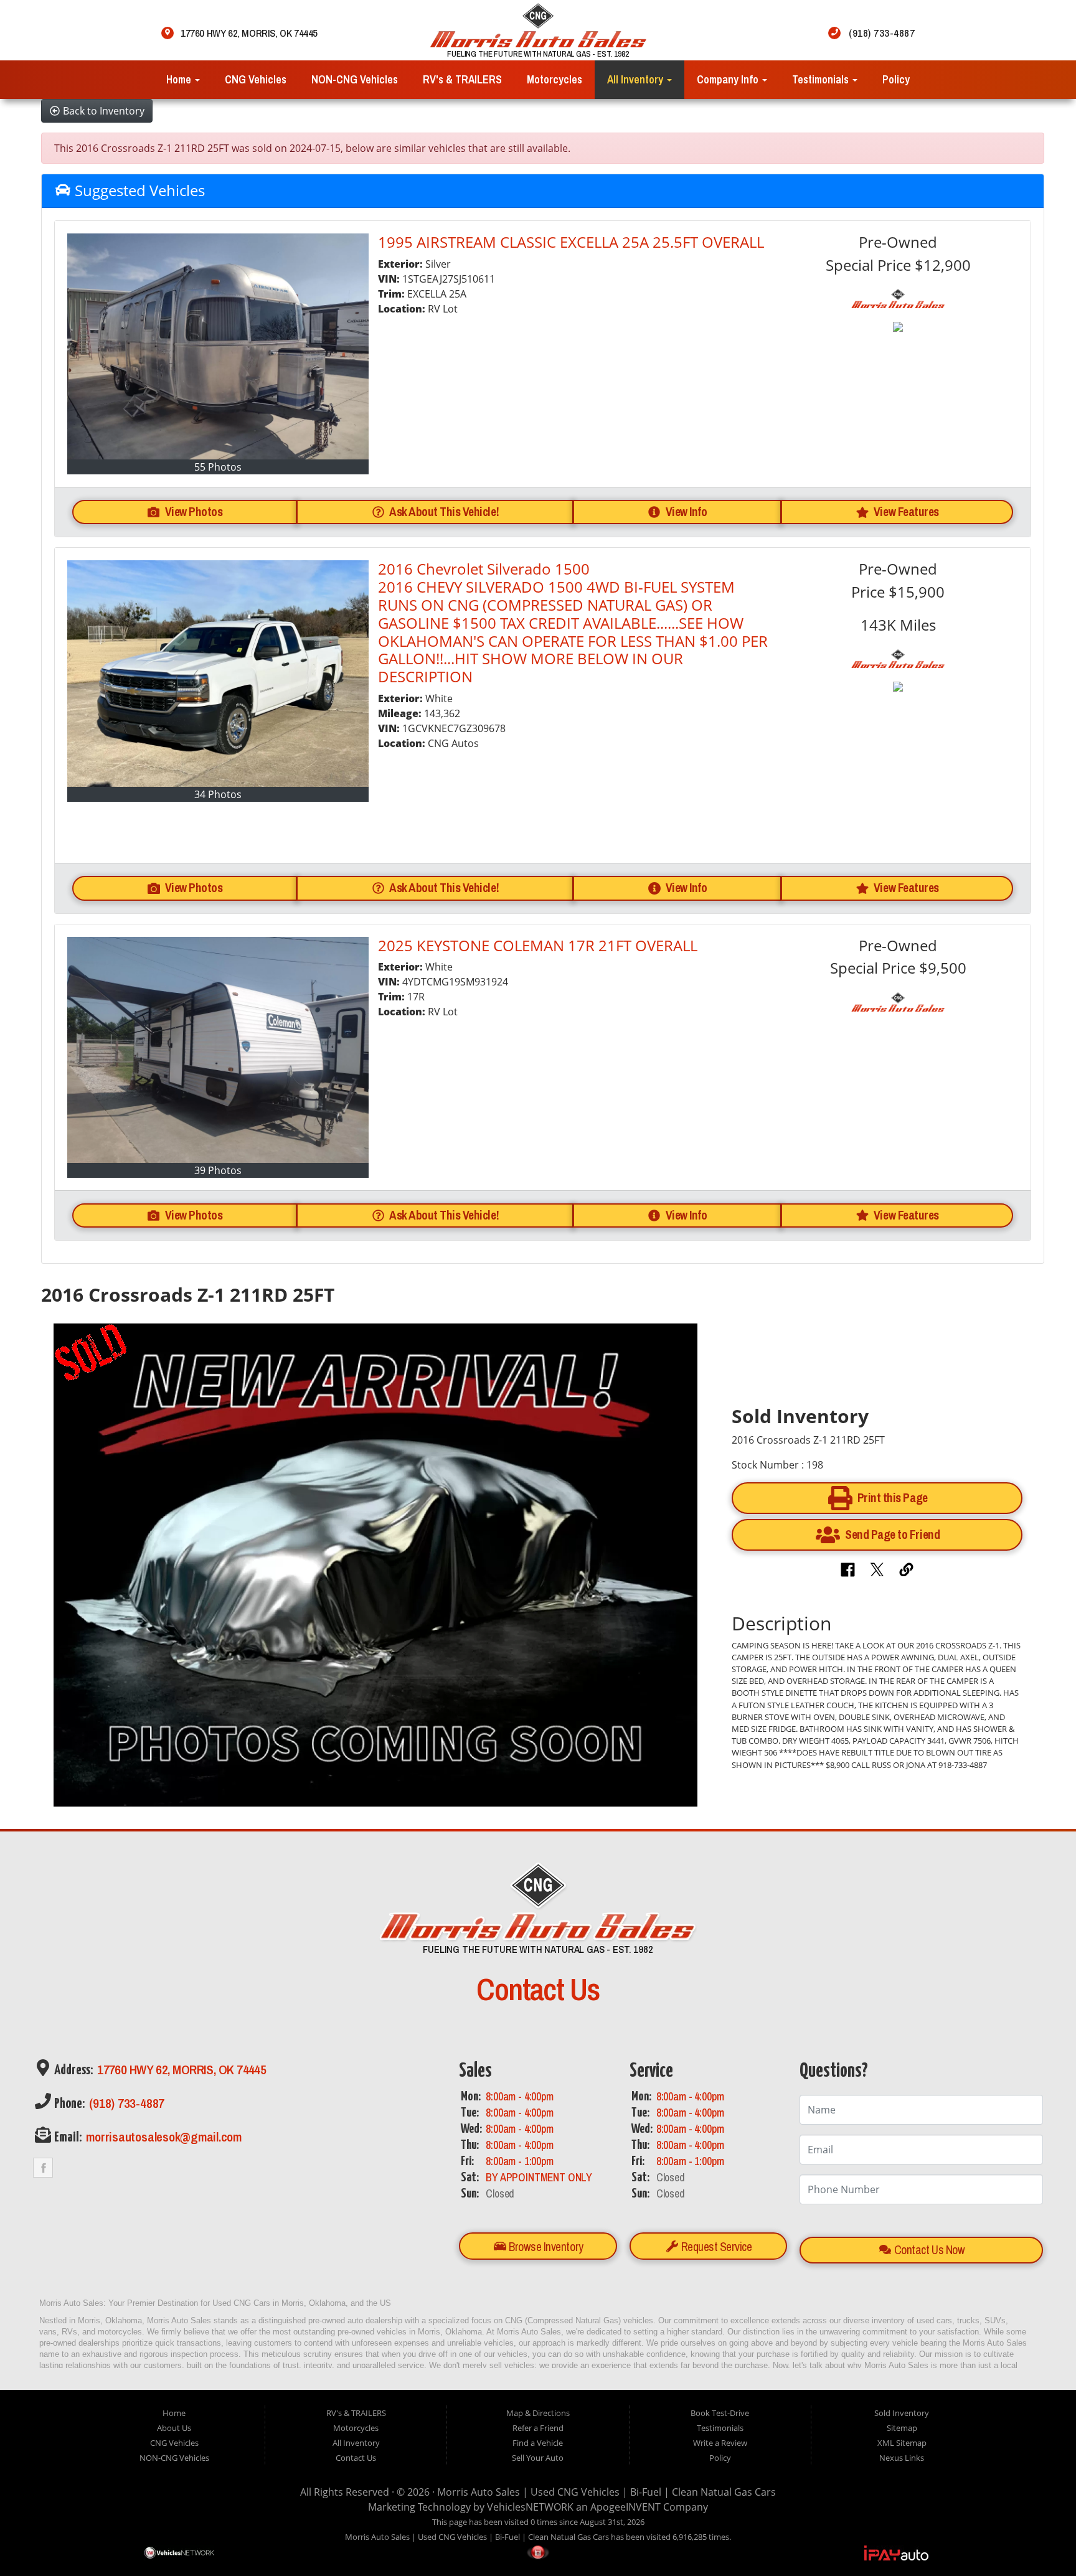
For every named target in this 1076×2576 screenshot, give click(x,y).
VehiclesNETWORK (530, 2507)
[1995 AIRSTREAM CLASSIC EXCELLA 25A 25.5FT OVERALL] (218, 346)
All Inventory (636, 79)
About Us (174, 2428)
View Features (906, 512)
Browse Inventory (545, 2247)
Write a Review (720, 2443)
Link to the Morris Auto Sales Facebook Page (43, 2168)
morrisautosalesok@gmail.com (163, 2137)
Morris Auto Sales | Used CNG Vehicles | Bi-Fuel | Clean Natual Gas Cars (606, 2492)
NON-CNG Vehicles (355, 79)
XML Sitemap (902, 2443)
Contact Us (356, 2458)
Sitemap (902, 2428)
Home (180, 79)
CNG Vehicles (256, 79)
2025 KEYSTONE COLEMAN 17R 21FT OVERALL (538, 945)
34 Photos (218, 794)
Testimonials (822, 79)
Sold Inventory (902, 2413)
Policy (896, 79)
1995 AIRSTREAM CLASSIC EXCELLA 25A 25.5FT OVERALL (571, 242)
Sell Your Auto (538, 2458)
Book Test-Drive (720, 2413)
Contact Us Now (928, 2250)
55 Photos (218, 467)
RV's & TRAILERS (462, 79)
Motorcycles (555, 79)
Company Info (729, 79)
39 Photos (218, 1170)
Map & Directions (538, 2413)
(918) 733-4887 (125, 2103)
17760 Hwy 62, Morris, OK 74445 (181, 2070)
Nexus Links (902, 2458)
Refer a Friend (538, 2428)
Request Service (715, 2247)
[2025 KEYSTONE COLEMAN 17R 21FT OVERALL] (218, 1050)
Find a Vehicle (538, 2443)
